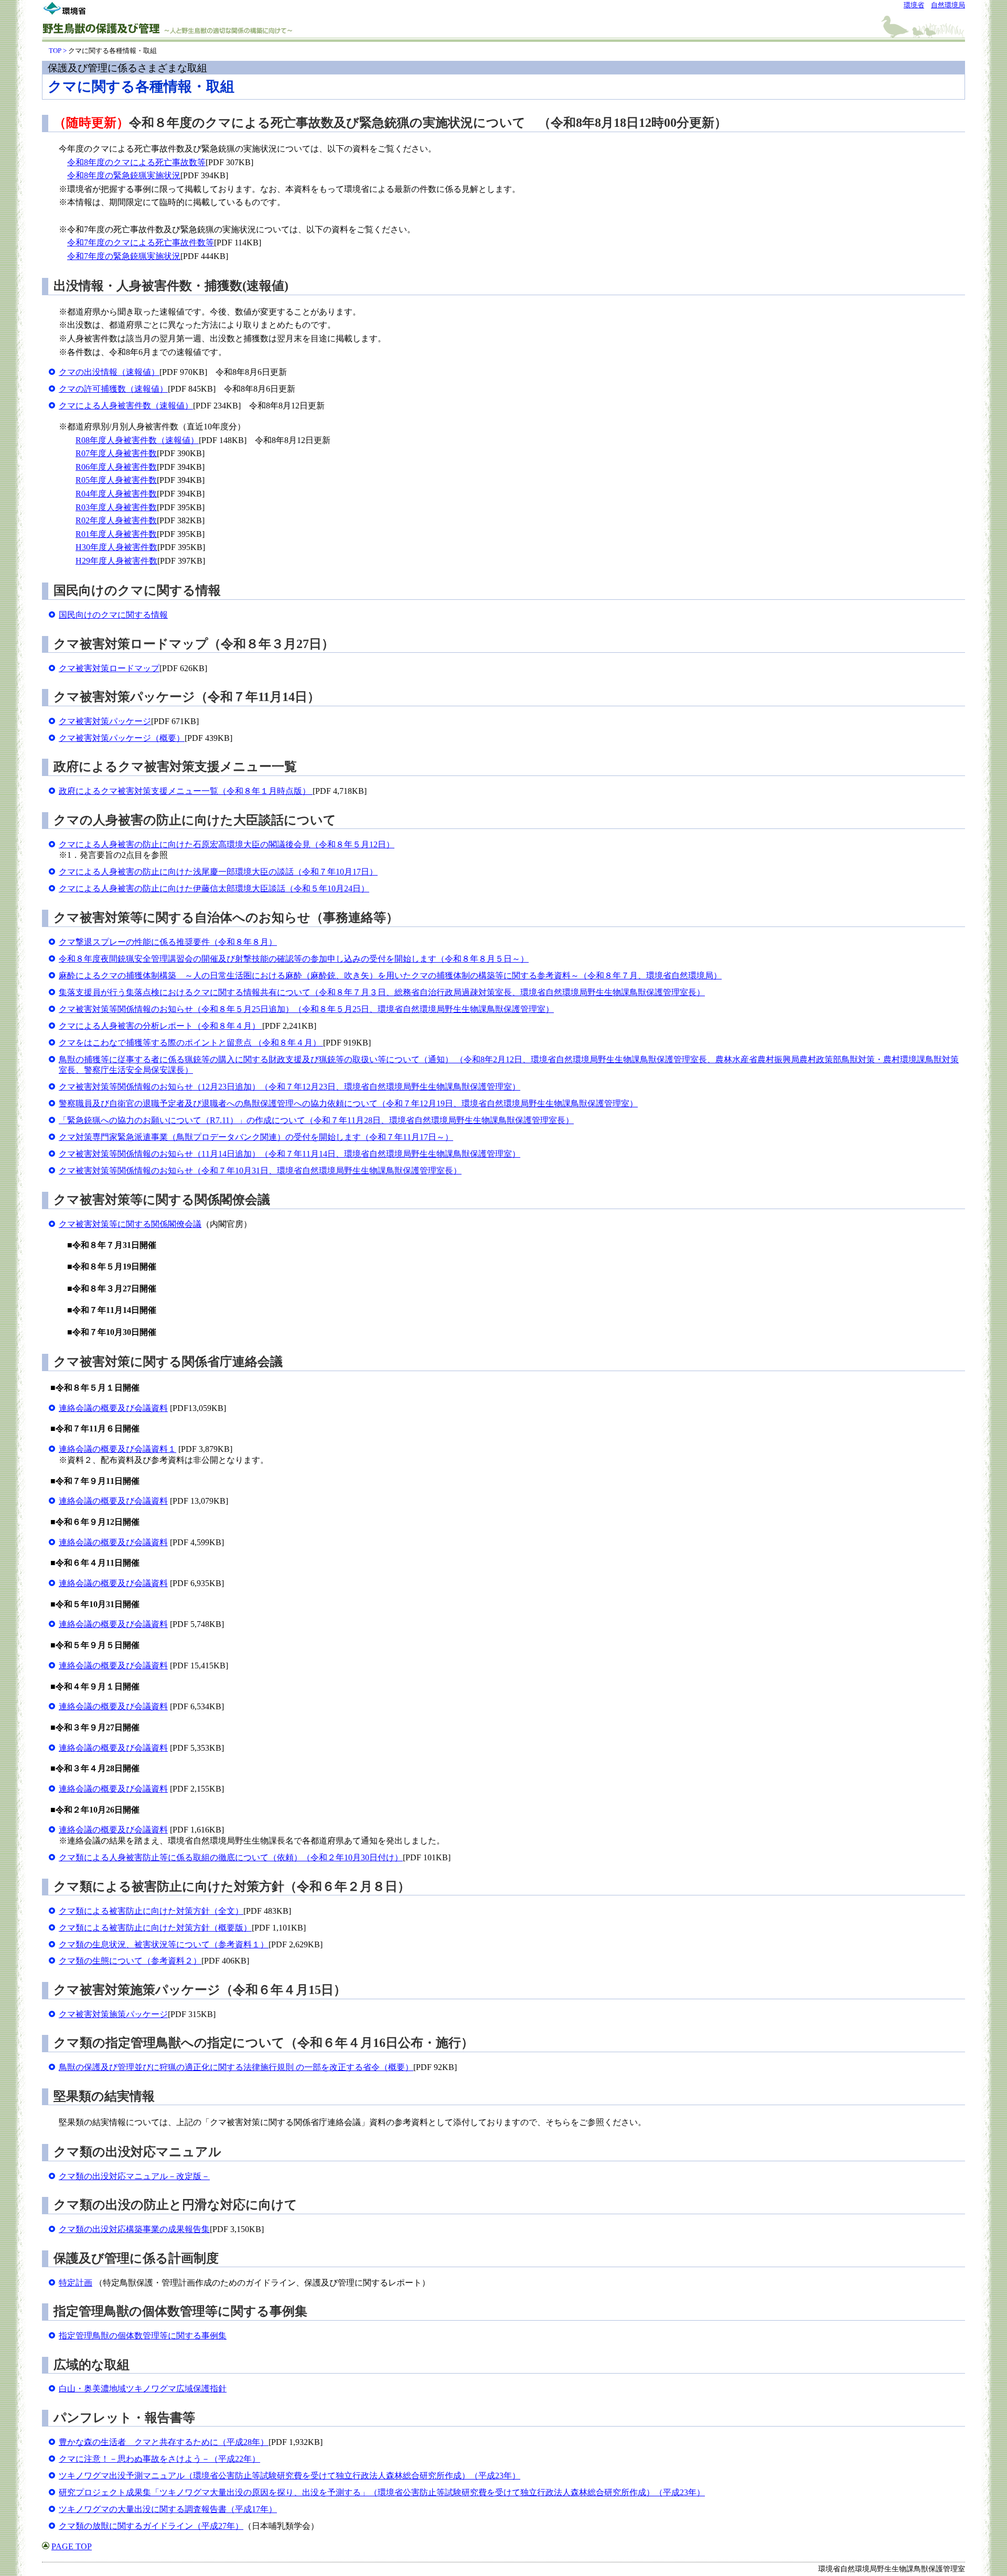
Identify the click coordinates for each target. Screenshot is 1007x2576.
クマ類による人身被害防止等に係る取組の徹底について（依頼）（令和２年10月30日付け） (231, 1857)
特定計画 (76, 2283)
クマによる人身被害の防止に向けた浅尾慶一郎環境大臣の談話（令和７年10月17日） (218, 872)
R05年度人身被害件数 (116, 480)
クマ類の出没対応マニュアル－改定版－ (134, 2176)
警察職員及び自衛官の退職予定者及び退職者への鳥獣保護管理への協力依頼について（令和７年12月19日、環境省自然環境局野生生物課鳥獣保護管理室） (348, 1103)
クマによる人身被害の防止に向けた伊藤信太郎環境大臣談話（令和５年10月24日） (214, 888)
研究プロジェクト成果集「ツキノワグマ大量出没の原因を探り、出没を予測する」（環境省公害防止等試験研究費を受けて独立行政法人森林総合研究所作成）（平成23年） (382, 2492)
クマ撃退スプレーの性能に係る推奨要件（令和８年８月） (168, 942)
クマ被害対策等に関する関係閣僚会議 (130, 1224)
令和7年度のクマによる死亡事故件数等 (141, 242)
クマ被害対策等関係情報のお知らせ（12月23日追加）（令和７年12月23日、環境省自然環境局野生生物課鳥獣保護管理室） (290, 1087)
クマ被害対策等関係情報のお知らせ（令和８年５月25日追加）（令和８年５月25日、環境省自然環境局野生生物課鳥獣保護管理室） (306, 1009)
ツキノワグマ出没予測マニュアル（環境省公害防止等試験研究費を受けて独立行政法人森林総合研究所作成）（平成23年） (290, 2476)
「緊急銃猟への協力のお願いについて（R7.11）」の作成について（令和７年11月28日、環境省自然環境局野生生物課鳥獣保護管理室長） (316, 1120)
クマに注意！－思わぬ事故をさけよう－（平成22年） (159, 2459)
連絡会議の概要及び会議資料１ (117, 1449)
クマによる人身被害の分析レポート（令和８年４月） (160, 1026)
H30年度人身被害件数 (116, 547)
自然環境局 (948, 5)
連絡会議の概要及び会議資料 (113, 1408)
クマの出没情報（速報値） (109, 372)
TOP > (58, 51)
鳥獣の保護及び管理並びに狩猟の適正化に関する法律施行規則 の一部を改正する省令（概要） (236, 2067)
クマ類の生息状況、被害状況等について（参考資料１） (164, 1944)
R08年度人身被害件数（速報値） (137, 440)
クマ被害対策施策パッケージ (113, 2014)
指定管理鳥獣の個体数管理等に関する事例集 (143, 2336)
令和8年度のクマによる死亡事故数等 (136, 162)
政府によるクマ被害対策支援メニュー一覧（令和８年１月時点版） (186, 791)
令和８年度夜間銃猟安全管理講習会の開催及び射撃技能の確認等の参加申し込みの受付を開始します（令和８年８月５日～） (294, 959)
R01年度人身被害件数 (116, 534)
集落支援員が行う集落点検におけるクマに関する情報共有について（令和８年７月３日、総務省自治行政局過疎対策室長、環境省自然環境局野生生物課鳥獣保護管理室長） (382, 992)
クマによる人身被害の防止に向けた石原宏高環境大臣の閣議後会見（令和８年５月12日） (227, 844)
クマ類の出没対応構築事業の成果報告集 (134, 2229)
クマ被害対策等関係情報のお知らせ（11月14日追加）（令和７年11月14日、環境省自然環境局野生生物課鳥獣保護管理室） (290, 1154)
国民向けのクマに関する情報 (113, 615)
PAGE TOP (72, 2546)
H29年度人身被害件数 (116, 561)
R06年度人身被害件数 (116, 467)
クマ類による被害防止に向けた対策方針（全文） (151, 1911)
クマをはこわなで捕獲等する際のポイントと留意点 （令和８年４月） (191, 1043)
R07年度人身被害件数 (116, 453)
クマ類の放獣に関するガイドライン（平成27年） (151, 2526)
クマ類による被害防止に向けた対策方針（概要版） (155, 1928)
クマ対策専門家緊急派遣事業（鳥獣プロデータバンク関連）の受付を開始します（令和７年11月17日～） (256, 1137)
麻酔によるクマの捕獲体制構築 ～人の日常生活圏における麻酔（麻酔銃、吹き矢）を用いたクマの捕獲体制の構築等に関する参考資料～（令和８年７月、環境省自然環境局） (390, 976)
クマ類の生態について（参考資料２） (130, 1961)
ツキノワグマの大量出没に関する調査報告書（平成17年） (168, 2509)
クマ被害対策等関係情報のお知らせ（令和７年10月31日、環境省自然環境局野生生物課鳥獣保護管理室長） (260, 1171)
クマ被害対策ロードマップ (109, 668)
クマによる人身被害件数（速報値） (126, 406)
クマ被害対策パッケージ (105, 721)
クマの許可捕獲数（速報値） (113, 389)
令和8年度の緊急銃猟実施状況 (124, 175)
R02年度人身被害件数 (116, 520)
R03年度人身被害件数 (116, 507)
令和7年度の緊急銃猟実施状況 (124, 256)
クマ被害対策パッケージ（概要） (122, 738)
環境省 (914, 5)
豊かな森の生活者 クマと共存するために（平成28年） (164, 2442)
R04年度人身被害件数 (116, 494)
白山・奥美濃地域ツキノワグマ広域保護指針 (143, 2389)
